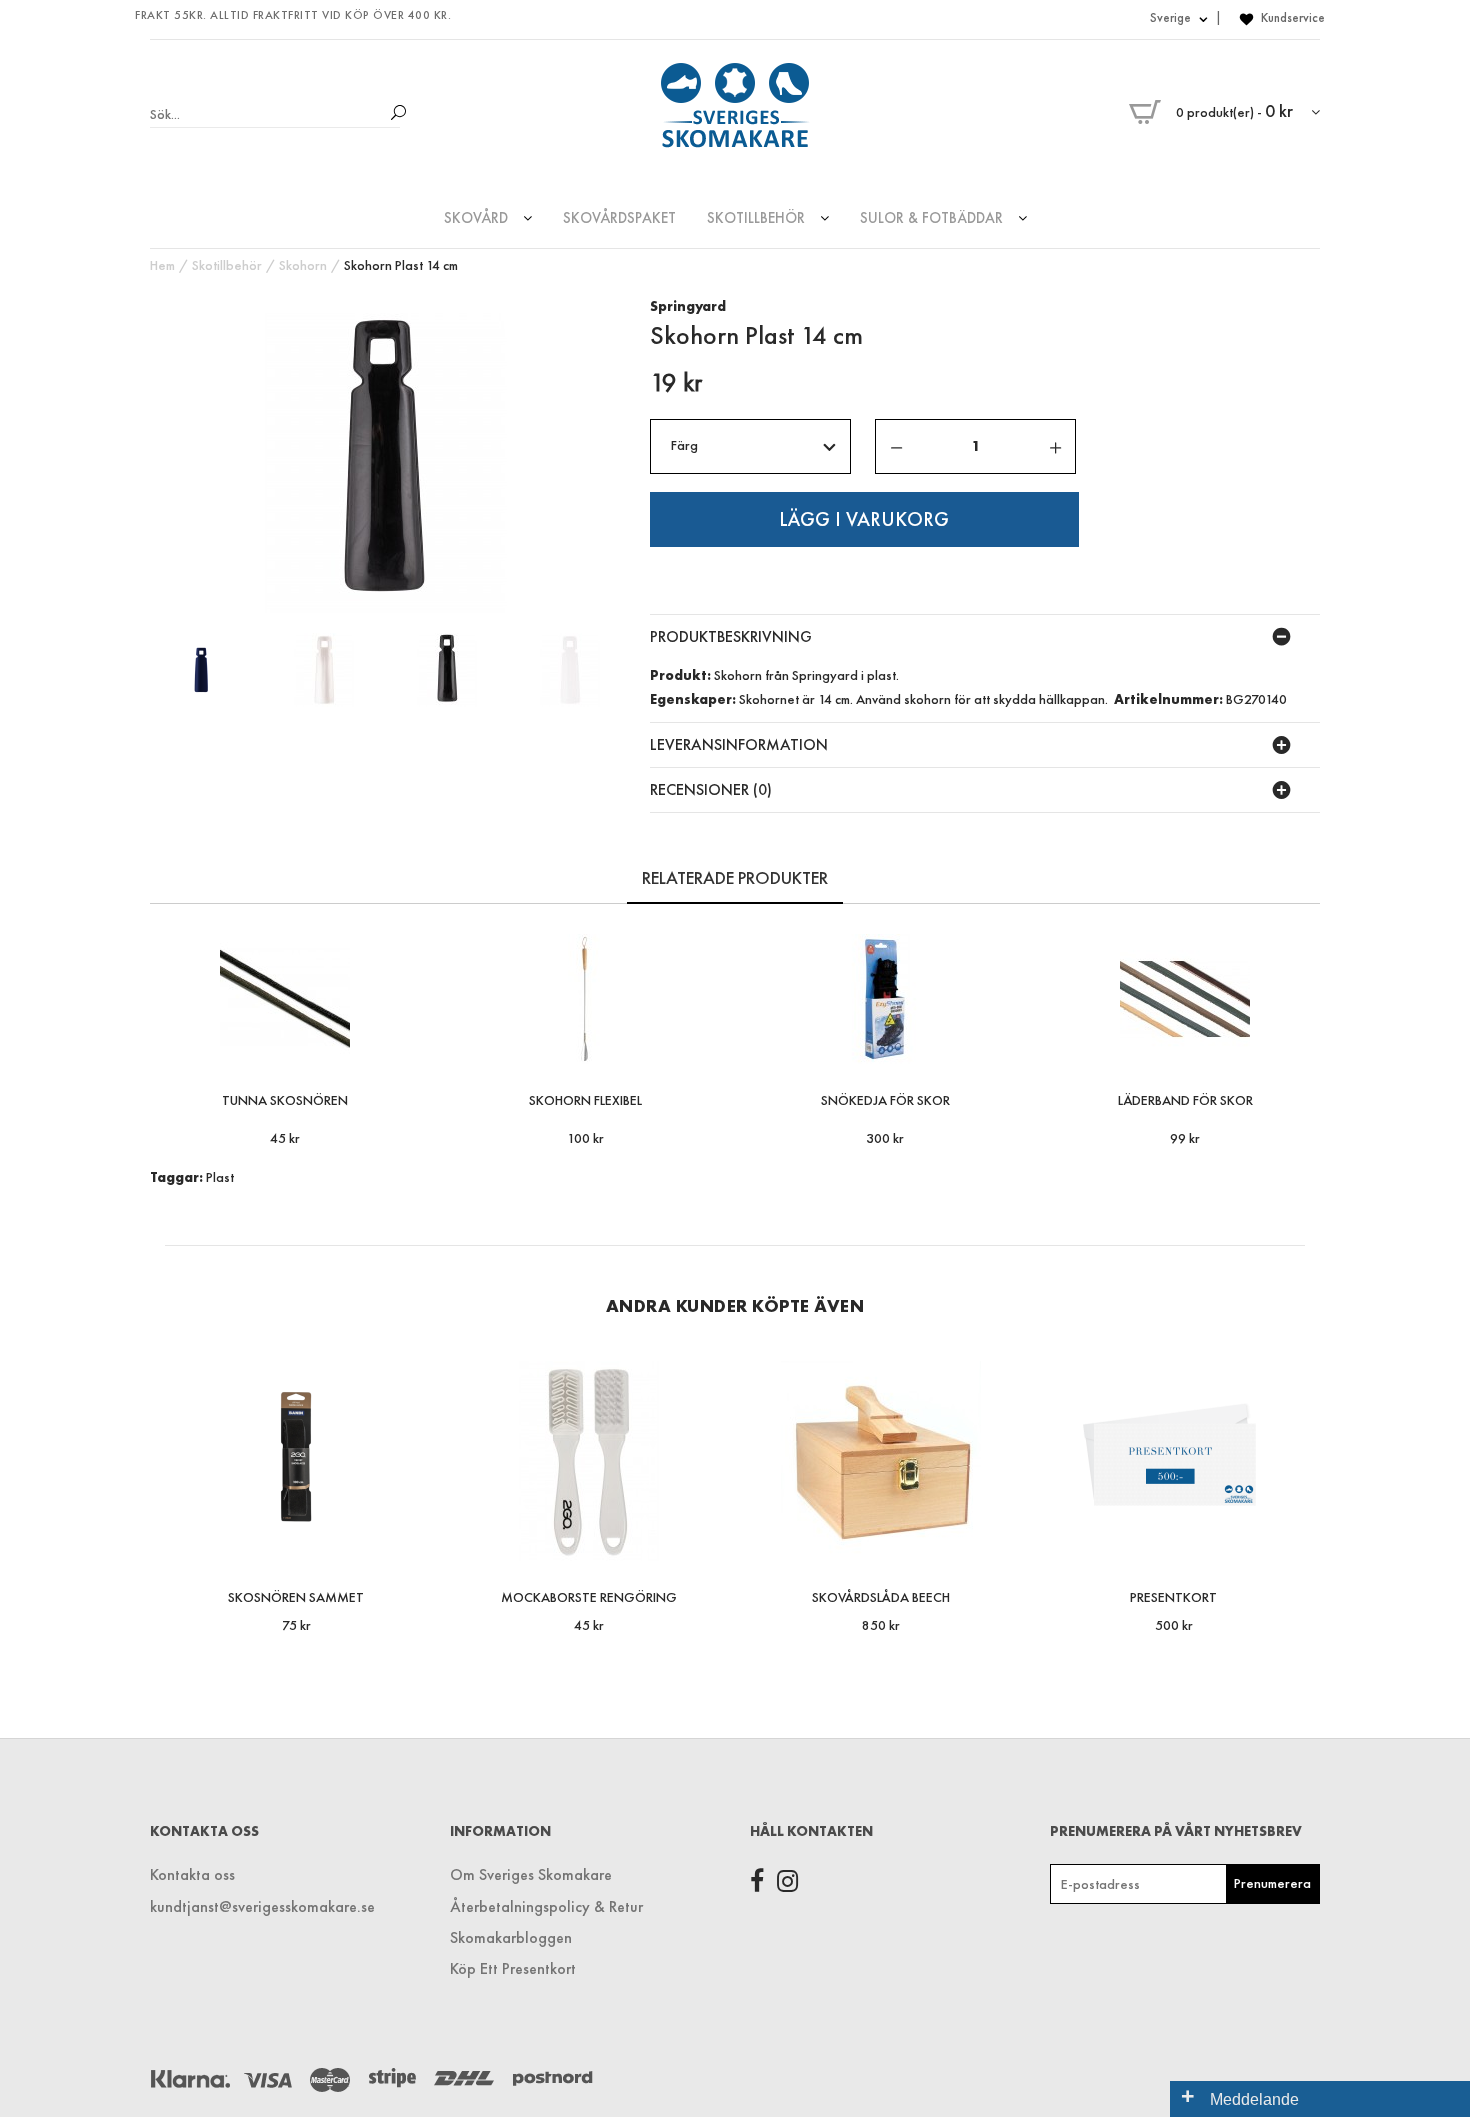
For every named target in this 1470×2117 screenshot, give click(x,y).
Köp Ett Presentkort (513, 1968)
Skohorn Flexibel (585, 1100)
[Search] (392, 113)
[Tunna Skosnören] (401, 1045)
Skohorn (303, 265)
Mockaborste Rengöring (589, 1597)
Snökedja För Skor (885, 1100)
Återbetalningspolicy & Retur (546, 1906)
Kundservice (1293, 17)
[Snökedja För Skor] (1001, 1045)
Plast (220, 1177)
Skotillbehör (227, 265)
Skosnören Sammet (296, 1597)
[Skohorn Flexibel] (701, 1045)
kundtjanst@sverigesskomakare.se (262, 1906)
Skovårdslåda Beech (881, 1597)
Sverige (1172, 17)
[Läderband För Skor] (1301, 1045)
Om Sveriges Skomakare (531, 1874)
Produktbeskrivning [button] (731, 636)
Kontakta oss (192, 1874)
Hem (162, 265)
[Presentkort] (1286, 1542)
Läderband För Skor (1185, 1100)
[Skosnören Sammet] (408, 1542)
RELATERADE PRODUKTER (735, 877)
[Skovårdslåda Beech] (993, 1542)
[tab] (985, 637)
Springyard (688, 306)
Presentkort (1173, 1597)
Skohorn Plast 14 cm (401, 265)
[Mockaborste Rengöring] (701, 1542)
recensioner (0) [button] (711, 789)
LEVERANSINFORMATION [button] (739, 744)
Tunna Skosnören (285, 1100)
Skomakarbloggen (511, 1937)
